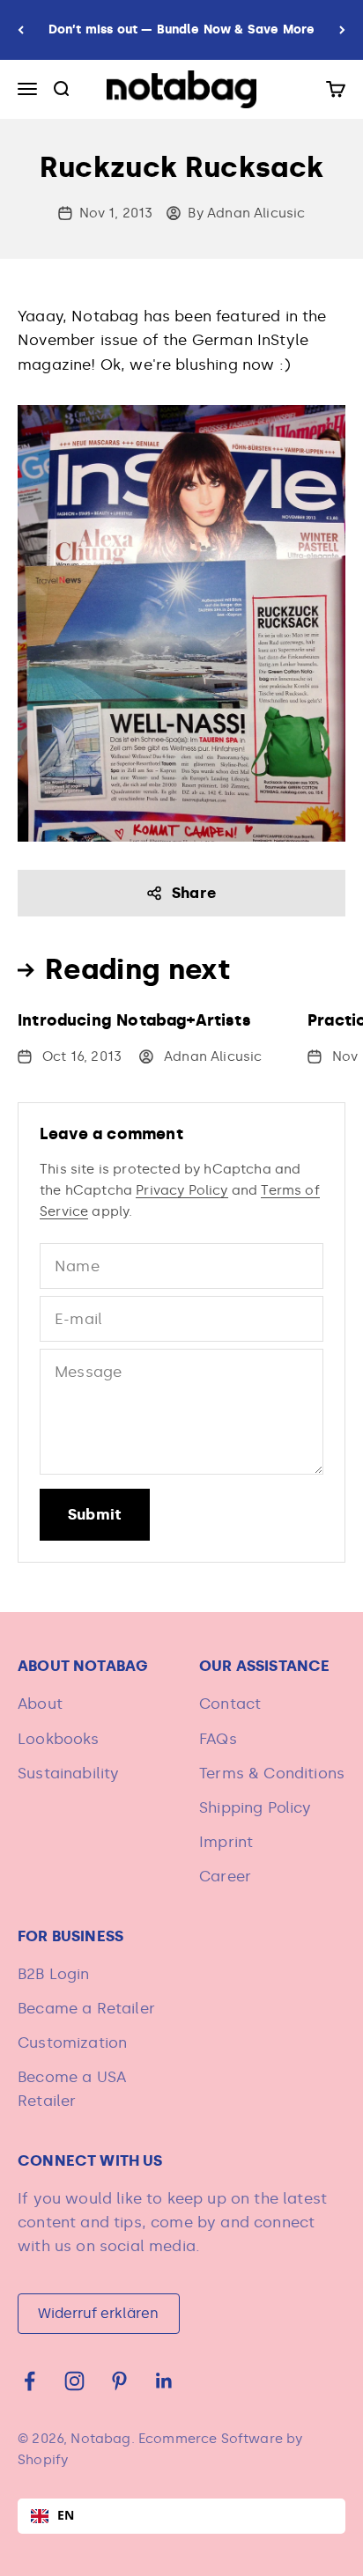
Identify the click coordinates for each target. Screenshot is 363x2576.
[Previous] (21, 30)
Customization (72, 2042)
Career (225, 1876)
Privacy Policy (181, 1190)
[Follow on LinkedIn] (164, 2381)
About (40, 1704)
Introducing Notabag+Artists (134, 1020)
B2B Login (54, 1974)
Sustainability (68, 1773)
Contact (230, 1704)
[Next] (342, 30)
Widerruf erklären (98, 2313)
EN (66, 2515)
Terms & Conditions (272, 1773)
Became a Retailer (86, 2008)
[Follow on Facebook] (30, 2381)
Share (194, 893)
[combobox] (181, 2516)
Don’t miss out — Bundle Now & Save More (182, 29)
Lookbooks (59, 1739)
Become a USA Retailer (72, 2089)
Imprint (226, 1842)
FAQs (218, 1739)
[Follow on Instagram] (74, 2381)
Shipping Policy (256, 1807)
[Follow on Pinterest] (119, 2381)
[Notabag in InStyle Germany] (181, 623)
